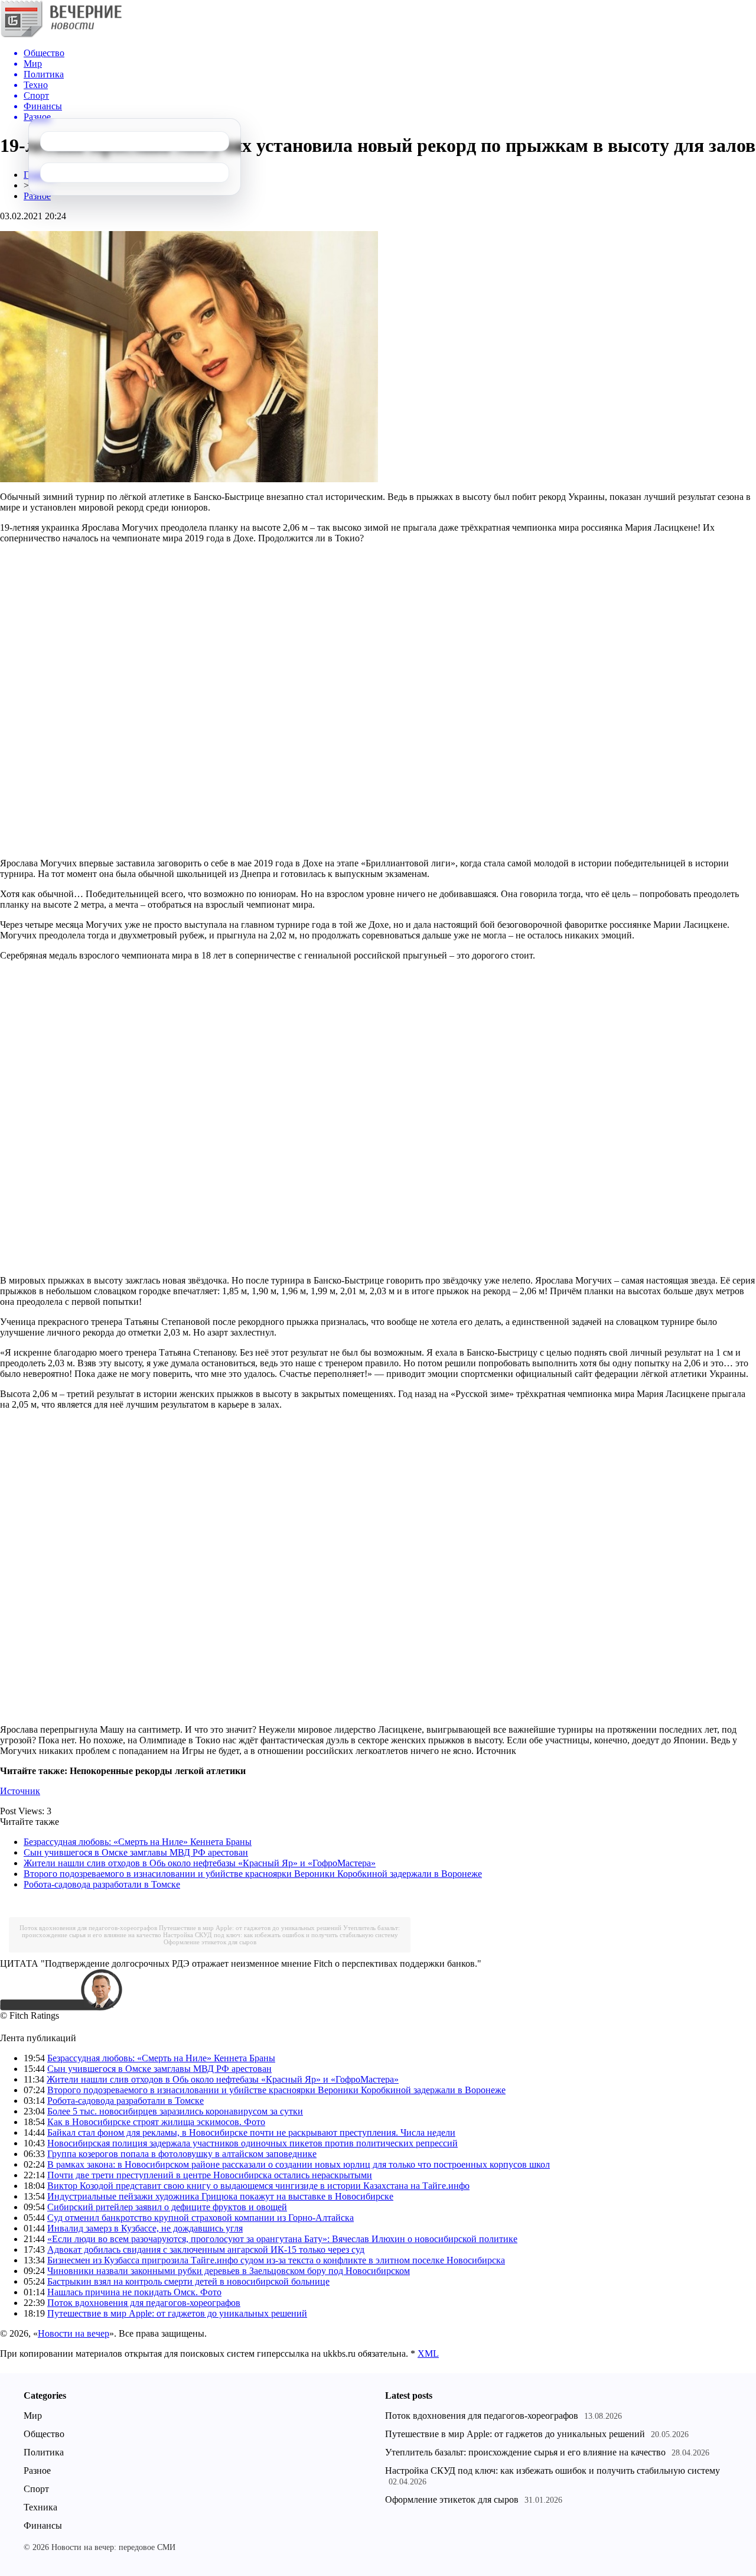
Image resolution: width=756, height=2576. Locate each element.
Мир (33, 2416)
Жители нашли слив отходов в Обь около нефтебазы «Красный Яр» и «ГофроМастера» (200, 1863)
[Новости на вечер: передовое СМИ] (61, 35)
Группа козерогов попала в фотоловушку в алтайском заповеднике (182, 2154)
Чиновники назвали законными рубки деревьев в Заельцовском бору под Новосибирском (229, 2271)
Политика (44, 2452)
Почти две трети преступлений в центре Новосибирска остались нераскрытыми (210, 2175)
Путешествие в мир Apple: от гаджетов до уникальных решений (250, 1928)
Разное (37, 196)
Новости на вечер (74, 2333)
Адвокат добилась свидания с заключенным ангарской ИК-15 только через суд (206, 2249)
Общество (44, 2434)
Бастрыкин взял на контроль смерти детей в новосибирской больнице (188, 2281)
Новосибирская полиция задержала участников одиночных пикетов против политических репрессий (252, 2143)
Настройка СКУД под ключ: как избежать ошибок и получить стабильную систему (281, 1935)
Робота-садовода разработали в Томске (102, 1884)
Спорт (36, 2489)
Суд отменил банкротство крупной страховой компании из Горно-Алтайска (201, 2218)
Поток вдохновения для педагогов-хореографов (88, 1928)
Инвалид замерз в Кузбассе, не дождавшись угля (145, 2228)
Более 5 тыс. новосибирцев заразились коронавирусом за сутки (175, 2111)
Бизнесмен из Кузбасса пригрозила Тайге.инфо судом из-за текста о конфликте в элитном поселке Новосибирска (276, 2260)
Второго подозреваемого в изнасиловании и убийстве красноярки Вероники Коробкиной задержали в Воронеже (253, 1874)
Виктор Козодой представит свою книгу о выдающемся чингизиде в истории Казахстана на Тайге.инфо (258, 2186)
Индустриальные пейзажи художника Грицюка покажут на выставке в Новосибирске (220, 2196)
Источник (20, 1791)
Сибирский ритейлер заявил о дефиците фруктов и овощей (167, 2207)
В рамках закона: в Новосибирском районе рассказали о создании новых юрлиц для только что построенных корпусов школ (299, 2164)
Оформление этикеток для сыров (210, 1942)
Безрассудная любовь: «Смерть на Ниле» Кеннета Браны (138, 1842)
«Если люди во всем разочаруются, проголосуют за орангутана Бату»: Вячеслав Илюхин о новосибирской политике (282, 2239)
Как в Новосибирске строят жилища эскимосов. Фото (156, 2122)
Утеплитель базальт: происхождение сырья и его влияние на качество (525, 2452)
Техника (40, 2507)
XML (428, 2354)
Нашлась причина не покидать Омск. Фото (134, 2292)
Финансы (43, 2525)
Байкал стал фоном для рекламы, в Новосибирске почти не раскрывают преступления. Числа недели (251, 2132)
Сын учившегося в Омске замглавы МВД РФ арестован (136, 1852)
